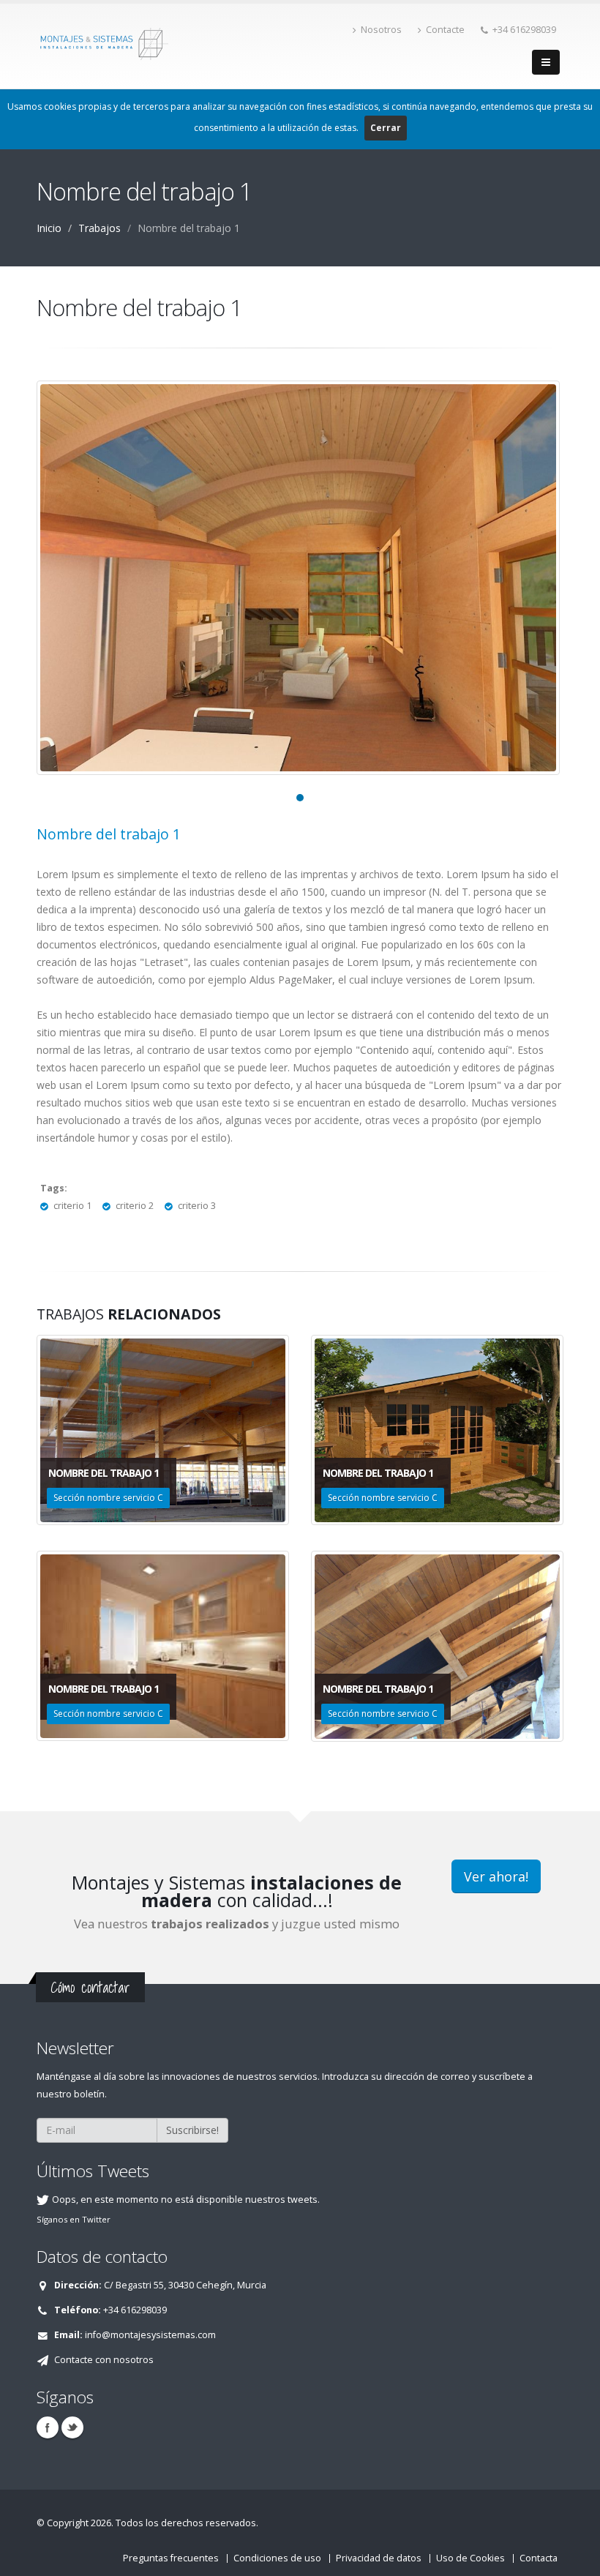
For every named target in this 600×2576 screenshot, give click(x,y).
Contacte (445, 30)
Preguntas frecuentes (171, 2558)
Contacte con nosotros (104, 2360)
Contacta (539, 2558)
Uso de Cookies (470, 2558)
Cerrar (386, 128)
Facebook (48, 2427)
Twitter (72, 2427)
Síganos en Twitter (74, 2219)
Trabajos (100, 228)
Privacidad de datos (379, 2558)
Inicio (49, 228)
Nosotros (381, 30)
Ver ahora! (496, 1876)
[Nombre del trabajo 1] (298, 578)
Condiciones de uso (277, 2558)
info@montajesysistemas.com (150, 2335)
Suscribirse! (192, 2130)
